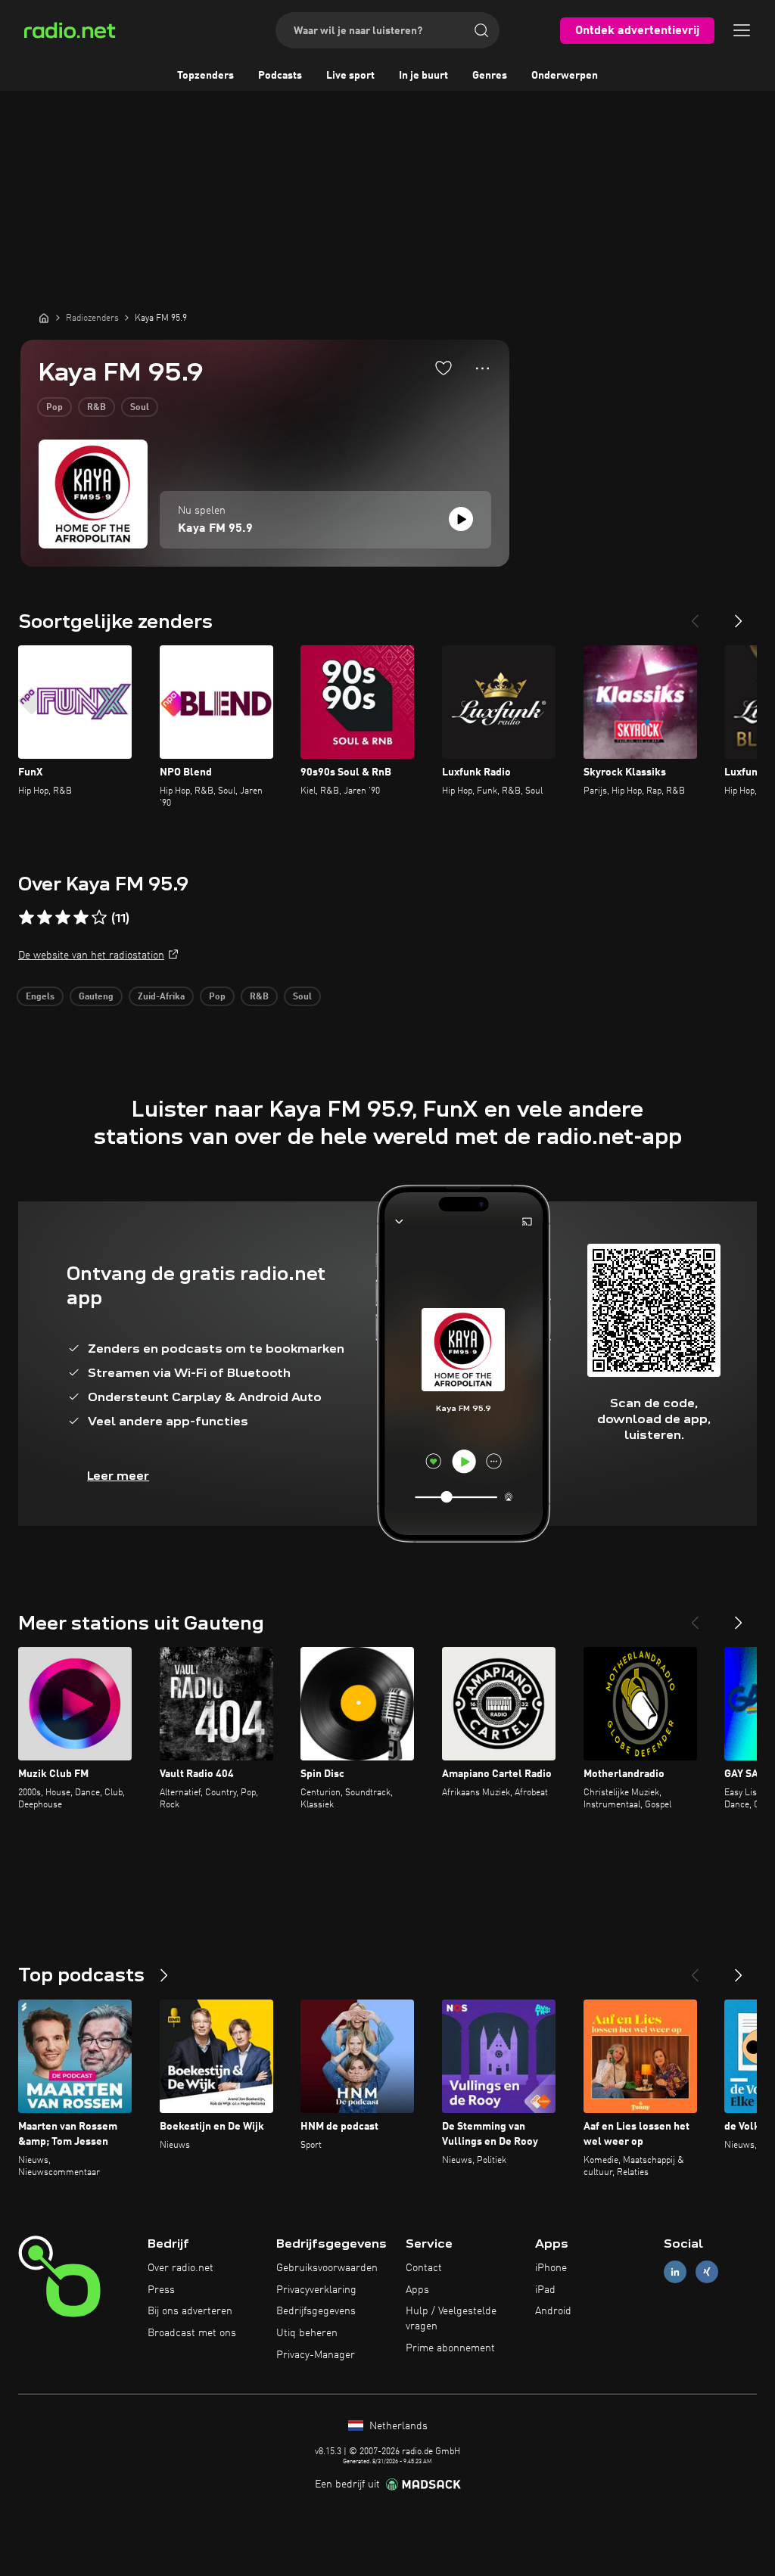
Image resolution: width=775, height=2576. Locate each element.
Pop (54, 408)
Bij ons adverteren (190, 2311)
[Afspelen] (461, 519)
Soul (140, 408)
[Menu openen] (742, 30)
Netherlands (397, 2426)
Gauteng (96, 997)
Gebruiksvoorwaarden (327, 2268)
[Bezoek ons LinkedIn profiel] (675, 2271)
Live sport (350, 76)
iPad (545, 2290)
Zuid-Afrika (161, 997)
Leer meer (118, 1476)
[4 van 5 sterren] (81, 918)
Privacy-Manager (316, 2355)
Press (161, 2290)
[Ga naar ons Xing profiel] (707, 2271)
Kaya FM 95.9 (215, 529)
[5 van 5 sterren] (99, 918)
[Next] (739, 615)
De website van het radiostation (91, 956)
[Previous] (695, 615)
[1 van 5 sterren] (26, 918)
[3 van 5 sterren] (63, 918)
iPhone (551, 2268)
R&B (96, 408)
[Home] (44, 318)
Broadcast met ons (192, 2333)
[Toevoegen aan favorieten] (444, 368)
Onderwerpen (565, 76)
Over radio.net (181, 2268)
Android (553, 2311)
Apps (417, 2290)
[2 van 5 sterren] (45, 918)
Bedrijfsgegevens (316, 2311)
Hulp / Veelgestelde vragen (451, 2319)
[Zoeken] (481, 30)
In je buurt (423, 76)
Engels (40, 997)
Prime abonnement (450, 2348)
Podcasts (280, 76)
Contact (424, 2268)
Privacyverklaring (316, 2290)
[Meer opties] (482, 368)
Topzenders (205, 76)
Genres (490, 76)
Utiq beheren (307, 2333)
